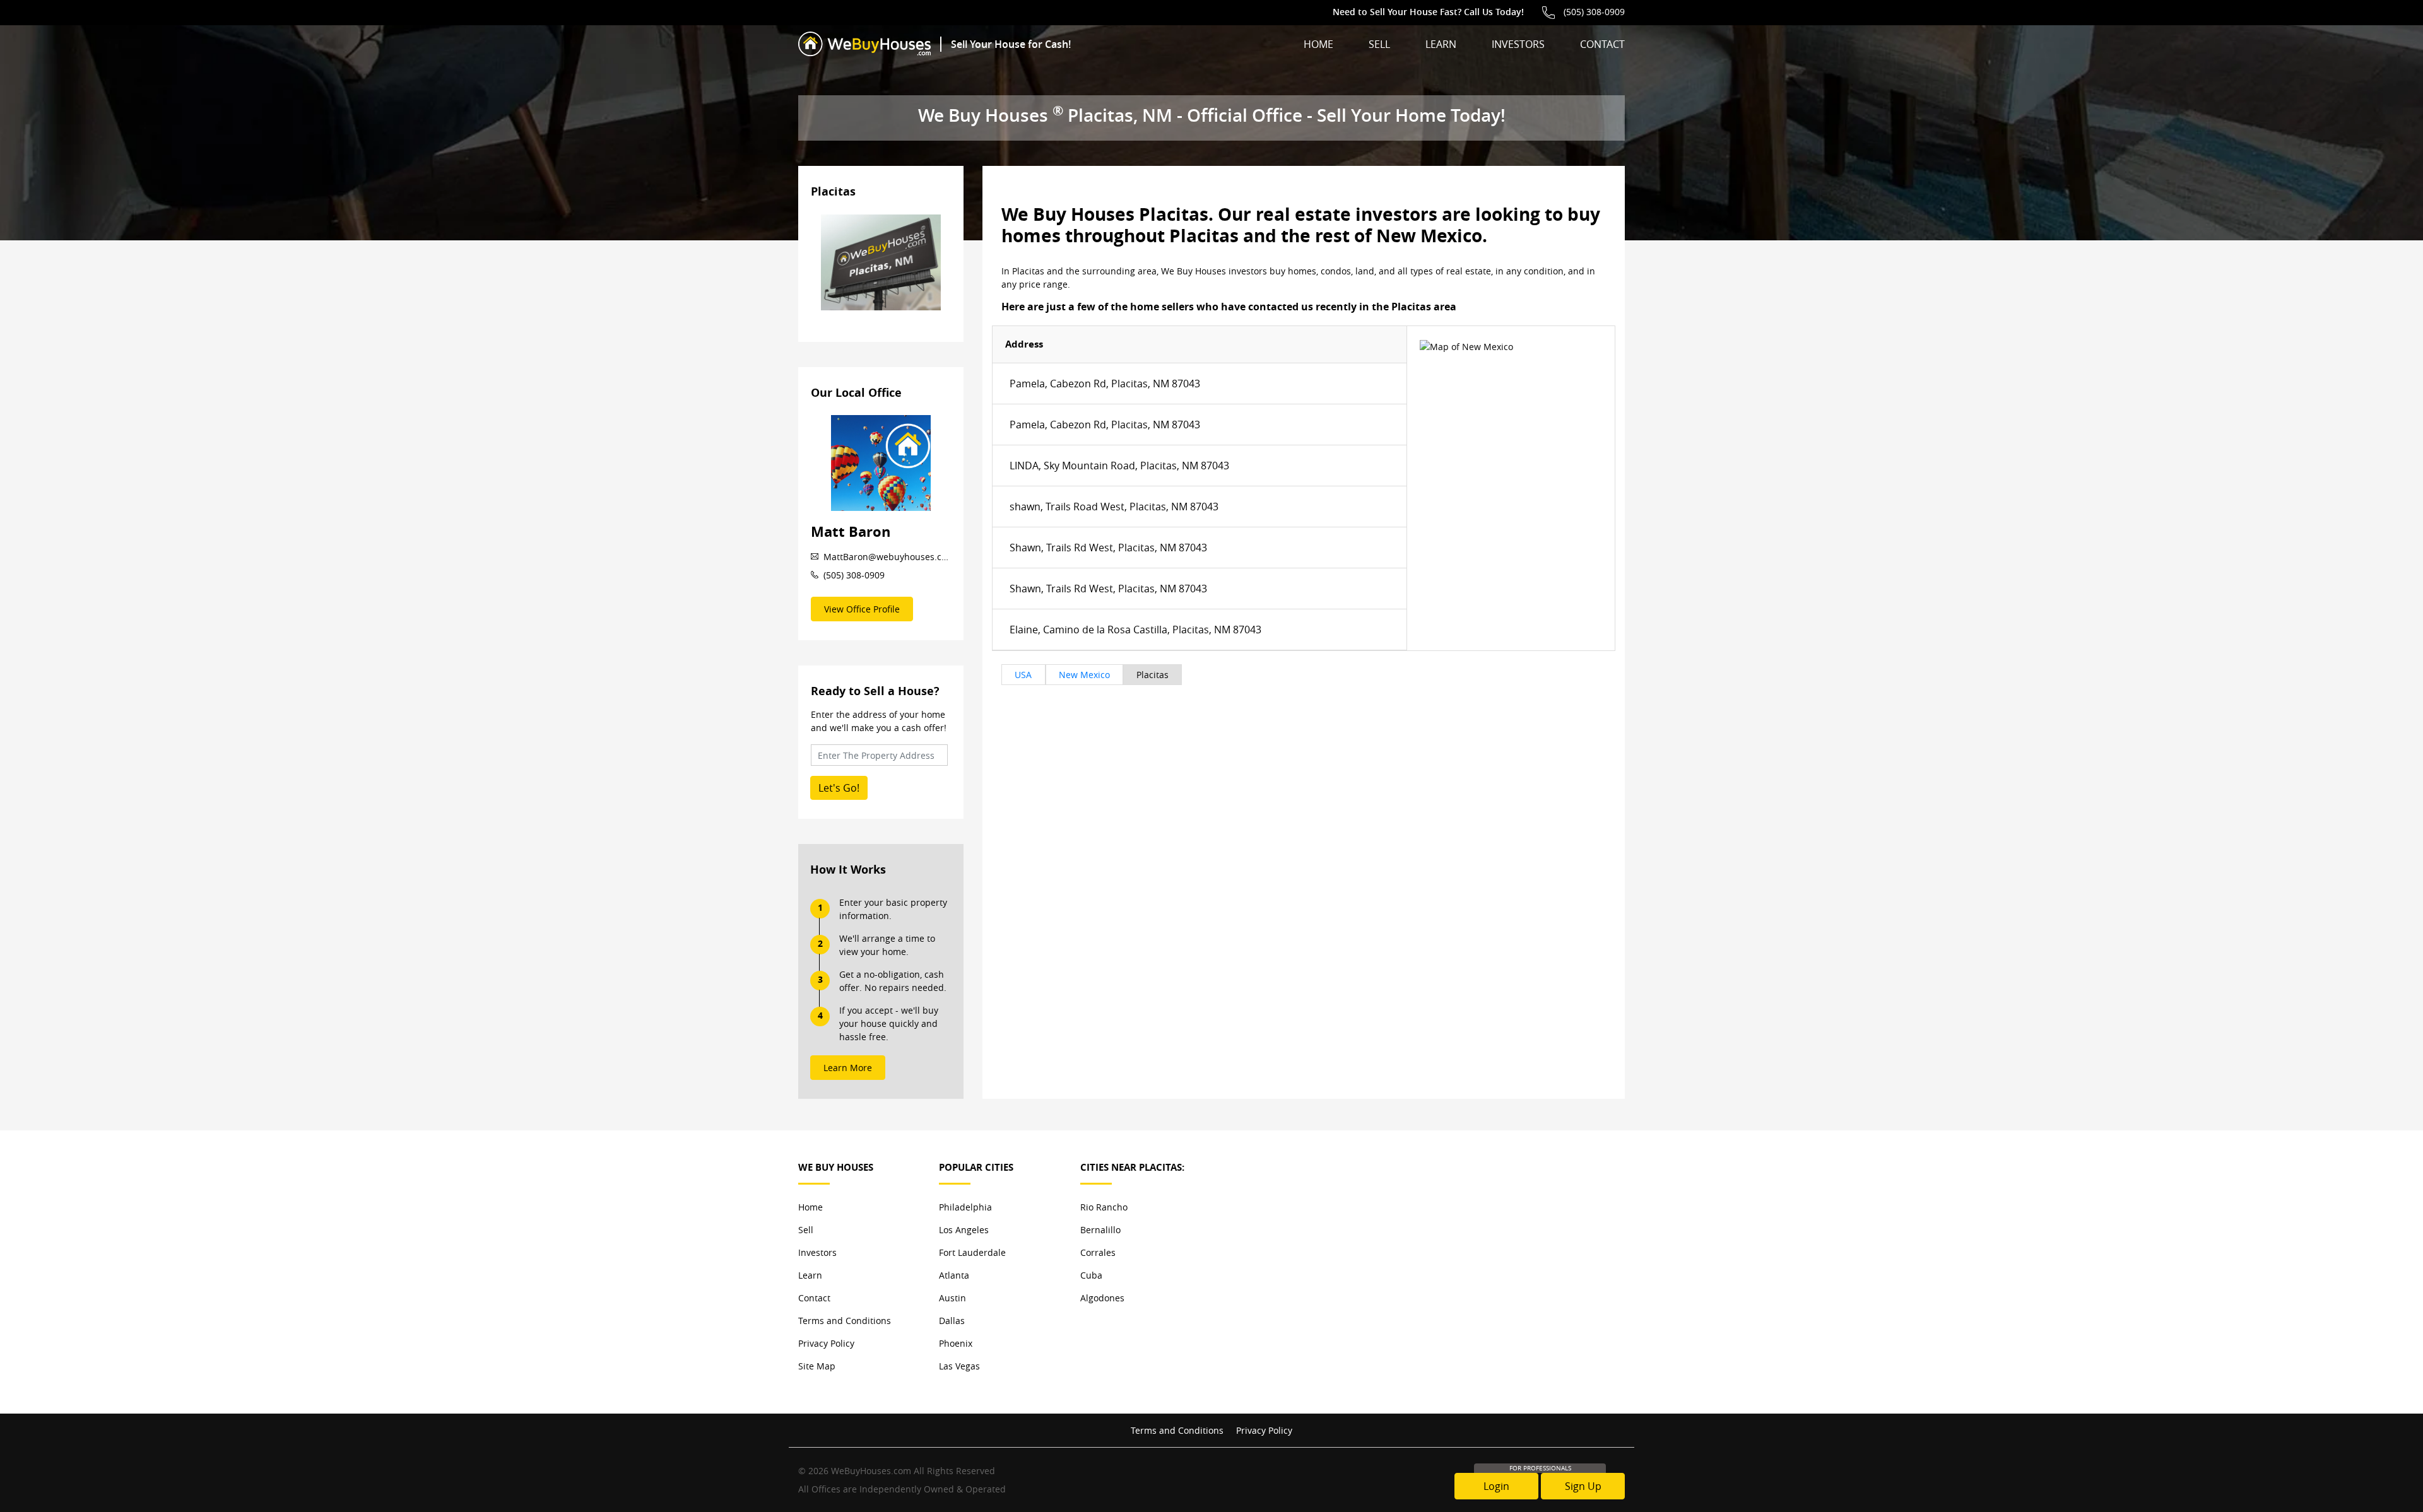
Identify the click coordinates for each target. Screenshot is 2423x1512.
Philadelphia (965, 1207)
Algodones (1102, 1298)
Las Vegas (959, 1366)
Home (1318, 44)
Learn (1441, 44)
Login (1496, 1486)
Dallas (952, 1321)
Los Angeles (964, 1230)
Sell (1379, 44)
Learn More (848, 1068)
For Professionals (1540, 1468)
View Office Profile (862, 609)
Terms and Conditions (845, 1321)
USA (1023, 675)
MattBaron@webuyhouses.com (887, 557)
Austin (952, 1298)
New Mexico (1084, 675)
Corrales (1098, 1252)
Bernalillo (1100, 1230)
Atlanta (954, 1275)
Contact (1602, 44)
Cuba (1091, 1275)
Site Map (817, 1366)
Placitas (1153, 675)
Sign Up (1583, 1486)
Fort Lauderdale (972, 1252)
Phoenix (956, 1343)
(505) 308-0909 (1594, 12)
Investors (1518, 44)
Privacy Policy (826, 1343)
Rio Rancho (1104, 1207)
